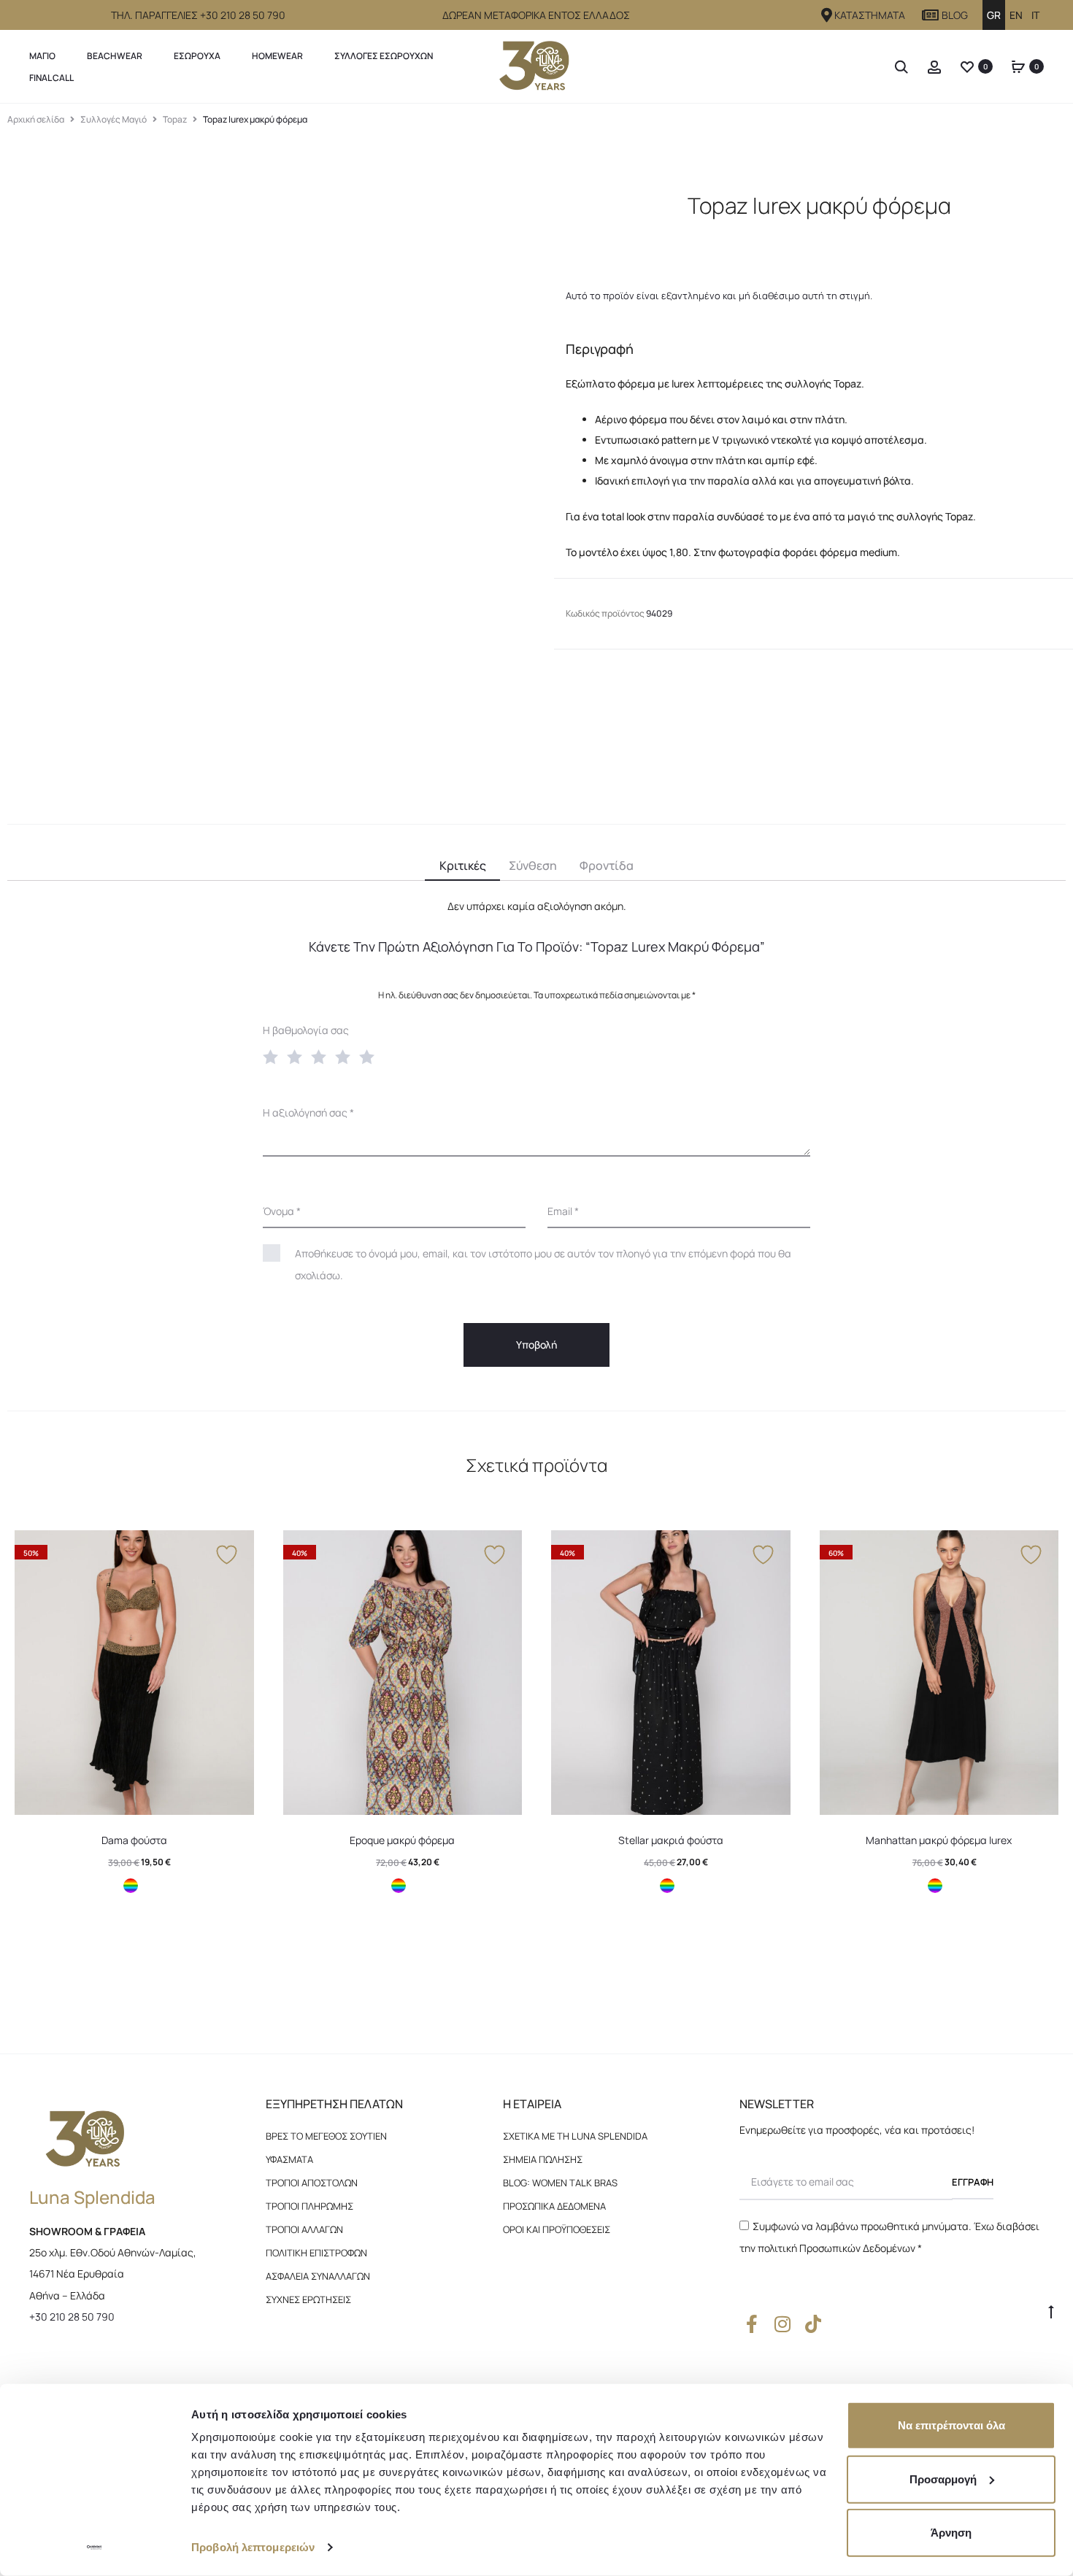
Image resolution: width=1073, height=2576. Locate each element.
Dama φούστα (134, 1840)
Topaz (175, 119)
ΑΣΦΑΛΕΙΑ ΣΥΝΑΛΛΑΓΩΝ (318, 2276)
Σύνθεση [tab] (533, 865)
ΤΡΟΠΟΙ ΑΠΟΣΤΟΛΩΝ (312, 2183)
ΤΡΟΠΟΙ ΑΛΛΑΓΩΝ (304, 2229)
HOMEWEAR (277, 56)
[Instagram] (783, 2324)
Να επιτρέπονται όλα (951, 2425)
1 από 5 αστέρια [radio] (274, 1056)
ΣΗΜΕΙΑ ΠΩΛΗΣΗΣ (543, 2159)
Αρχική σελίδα (36, 119)
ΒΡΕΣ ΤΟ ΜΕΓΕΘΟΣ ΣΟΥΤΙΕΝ (326, 2136)
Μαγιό (42, 56)
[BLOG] (931, 15)
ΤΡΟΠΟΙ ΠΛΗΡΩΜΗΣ (309, 2206)
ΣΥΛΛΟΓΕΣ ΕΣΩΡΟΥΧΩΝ (384, 56)
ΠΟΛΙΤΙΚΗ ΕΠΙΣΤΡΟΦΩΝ (316, 2253)
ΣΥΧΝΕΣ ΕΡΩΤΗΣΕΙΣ (308, 2299)
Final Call (51, 78)
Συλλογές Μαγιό (114, 119)
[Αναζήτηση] (901, 66)
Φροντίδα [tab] (607, 865)
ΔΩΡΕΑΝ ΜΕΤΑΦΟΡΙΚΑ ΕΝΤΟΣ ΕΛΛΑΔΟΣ (536, 15)
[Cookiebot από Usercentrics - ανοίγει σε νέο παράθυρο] (95, 2548)
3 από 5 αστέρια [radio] (322, 1056)
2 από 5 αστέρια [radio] (298, 1056)
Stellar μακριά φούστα (671, 1840)
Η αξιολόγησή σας (308, 1112)
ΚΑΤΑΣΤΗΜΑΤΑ (870, 15)
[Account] (934, 66)
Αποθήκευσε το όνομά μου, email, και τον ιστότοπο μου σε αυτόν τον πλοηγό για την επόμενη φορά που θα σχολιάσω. (543, 1264)
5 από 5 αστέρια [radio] (370, 1056)
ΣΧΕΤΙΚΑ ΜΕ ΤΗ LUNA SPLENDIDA (575, 2136)
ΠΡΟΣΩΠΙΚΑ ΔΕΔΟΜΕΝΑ (554, 2206)
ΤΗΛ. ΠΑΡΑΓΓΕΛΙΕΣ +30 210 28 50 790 (198, 15)
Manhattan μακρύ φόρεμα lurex (939, 1840)
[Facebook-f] (752, 2324)
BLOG (955, 15)
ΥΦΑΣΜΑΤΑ (289, 2159)
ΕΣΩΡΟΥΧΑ (197, 56)
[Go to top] (1051, 2311)
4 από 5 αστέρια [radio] (346, 1056)
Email (563, 1211)
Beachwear (115, 56)
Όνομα (282, 1211)
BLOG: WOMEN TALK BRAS (560, 2183)
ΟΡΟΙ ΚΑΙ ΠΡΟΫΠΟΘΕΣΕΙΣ (557, 2229)
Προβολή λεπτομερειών (253, 2547)
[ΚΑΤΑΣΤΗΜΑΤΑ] (827, 15)
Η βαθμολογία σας (306, 1030)
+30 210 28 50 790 (72, 2317)
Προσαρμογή (943, 2479)
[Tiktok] (814, 2324)
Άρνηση (951, 2533)
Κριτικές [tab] (463, 865)
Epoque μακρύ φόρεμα (402, 1840)
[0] (967, 66)
